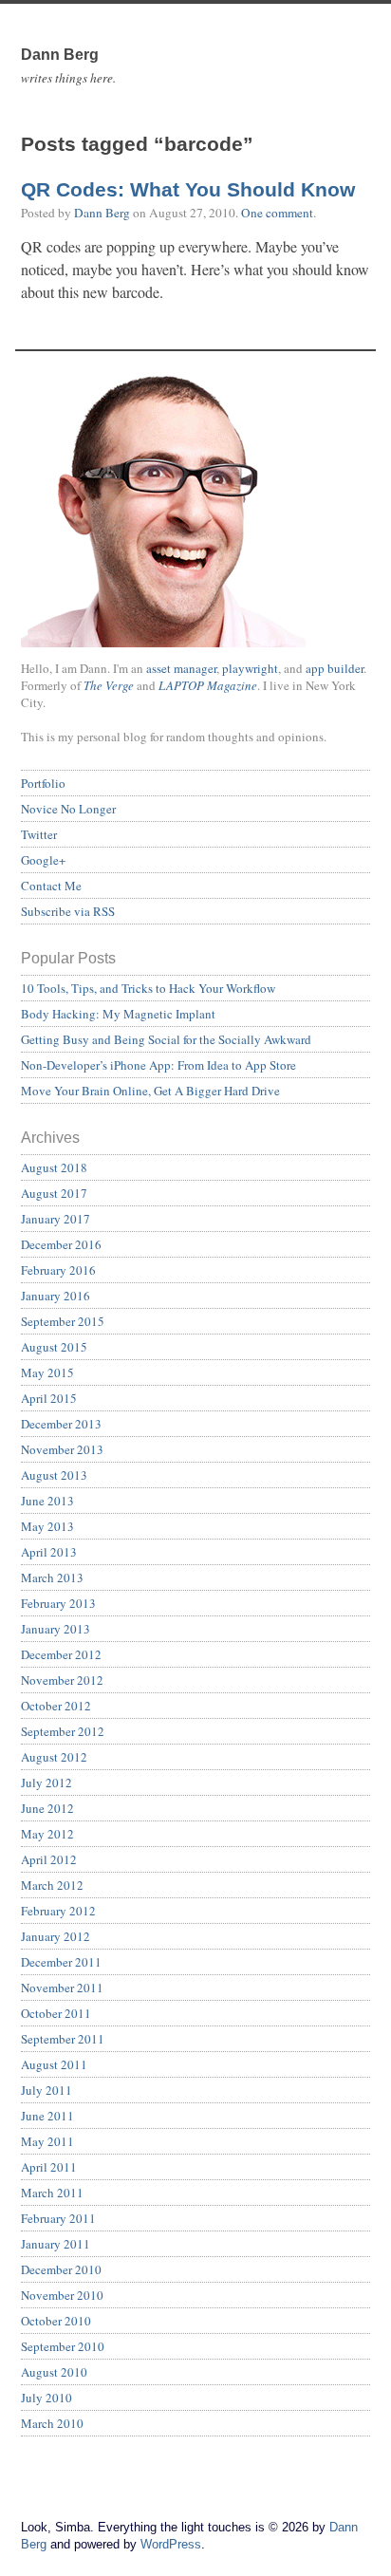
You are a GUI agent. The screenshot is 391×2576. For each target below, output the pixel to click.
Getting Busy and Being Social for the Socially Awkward (166, 1039)
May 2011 (47, 2141)
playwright (250, 668)
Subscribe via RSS (68, 911)
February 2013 (58, 1603)
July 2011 (47, 2090)
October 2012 (56, 1706)
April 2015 (49, 1398)
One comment (277, 213)
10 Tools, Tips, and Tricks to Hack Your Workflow (148, 988)
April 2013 (49, 1552)
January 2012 (56, 1936)
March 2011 (52, 2193)
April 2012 (49, 1859)
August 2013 (54, 1475)
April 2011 (49, 2167)
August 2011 (54, 2064)
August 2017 (54, 1193)
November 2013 (62, 1449)
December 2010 (61, 2269)
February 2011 (58, 2218)
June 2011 (47, 2116)
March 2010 (52, 2423)
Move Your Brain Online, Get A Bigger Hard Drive (150, 1091)
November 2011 (62, 1988)
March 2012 (52, 1885)
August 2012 (54, 1757)
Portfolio (43, 783)
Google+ (43, 860)
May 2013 (47, 1526)
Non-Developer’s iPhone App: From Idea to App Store (158, 1065)
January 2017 (56, 1219)
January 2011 (56, 2244)
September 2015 (63, 1321)
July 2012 (47, 1783)
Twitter (39, 834)
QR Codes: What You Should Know (188, 190)
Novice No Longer (68, 809)
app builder (335, 668)
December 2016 (61, 1244)
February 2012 (58, 1911)
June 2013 (47, 1501)
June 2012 (47, 1808)
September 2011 (63, 2039)
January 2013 (56, 1629)
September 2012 (63, 1731)
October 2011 (56, 2013)
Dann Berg (102, 213)
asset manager (181, 668)
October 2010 (56, 2321)
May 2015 (47, 1372)
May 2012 (47, 1834)
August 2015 (54, 1347)
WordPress (171, 2544)
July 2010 (47, 2398)
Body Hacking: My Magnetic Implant (118, 1014)
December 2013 (61, 1424)
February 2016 (58, 1270)
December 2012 (61, 1654)
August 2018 (54, 1167)
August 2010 (54, 2372)
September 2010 (63, 2346)
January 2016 (56, 1296)
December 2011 (61, 1962)
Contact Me (51, 886)
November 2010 (62, 2295)
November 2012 (62, 1680)
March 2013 (52, 1577)
